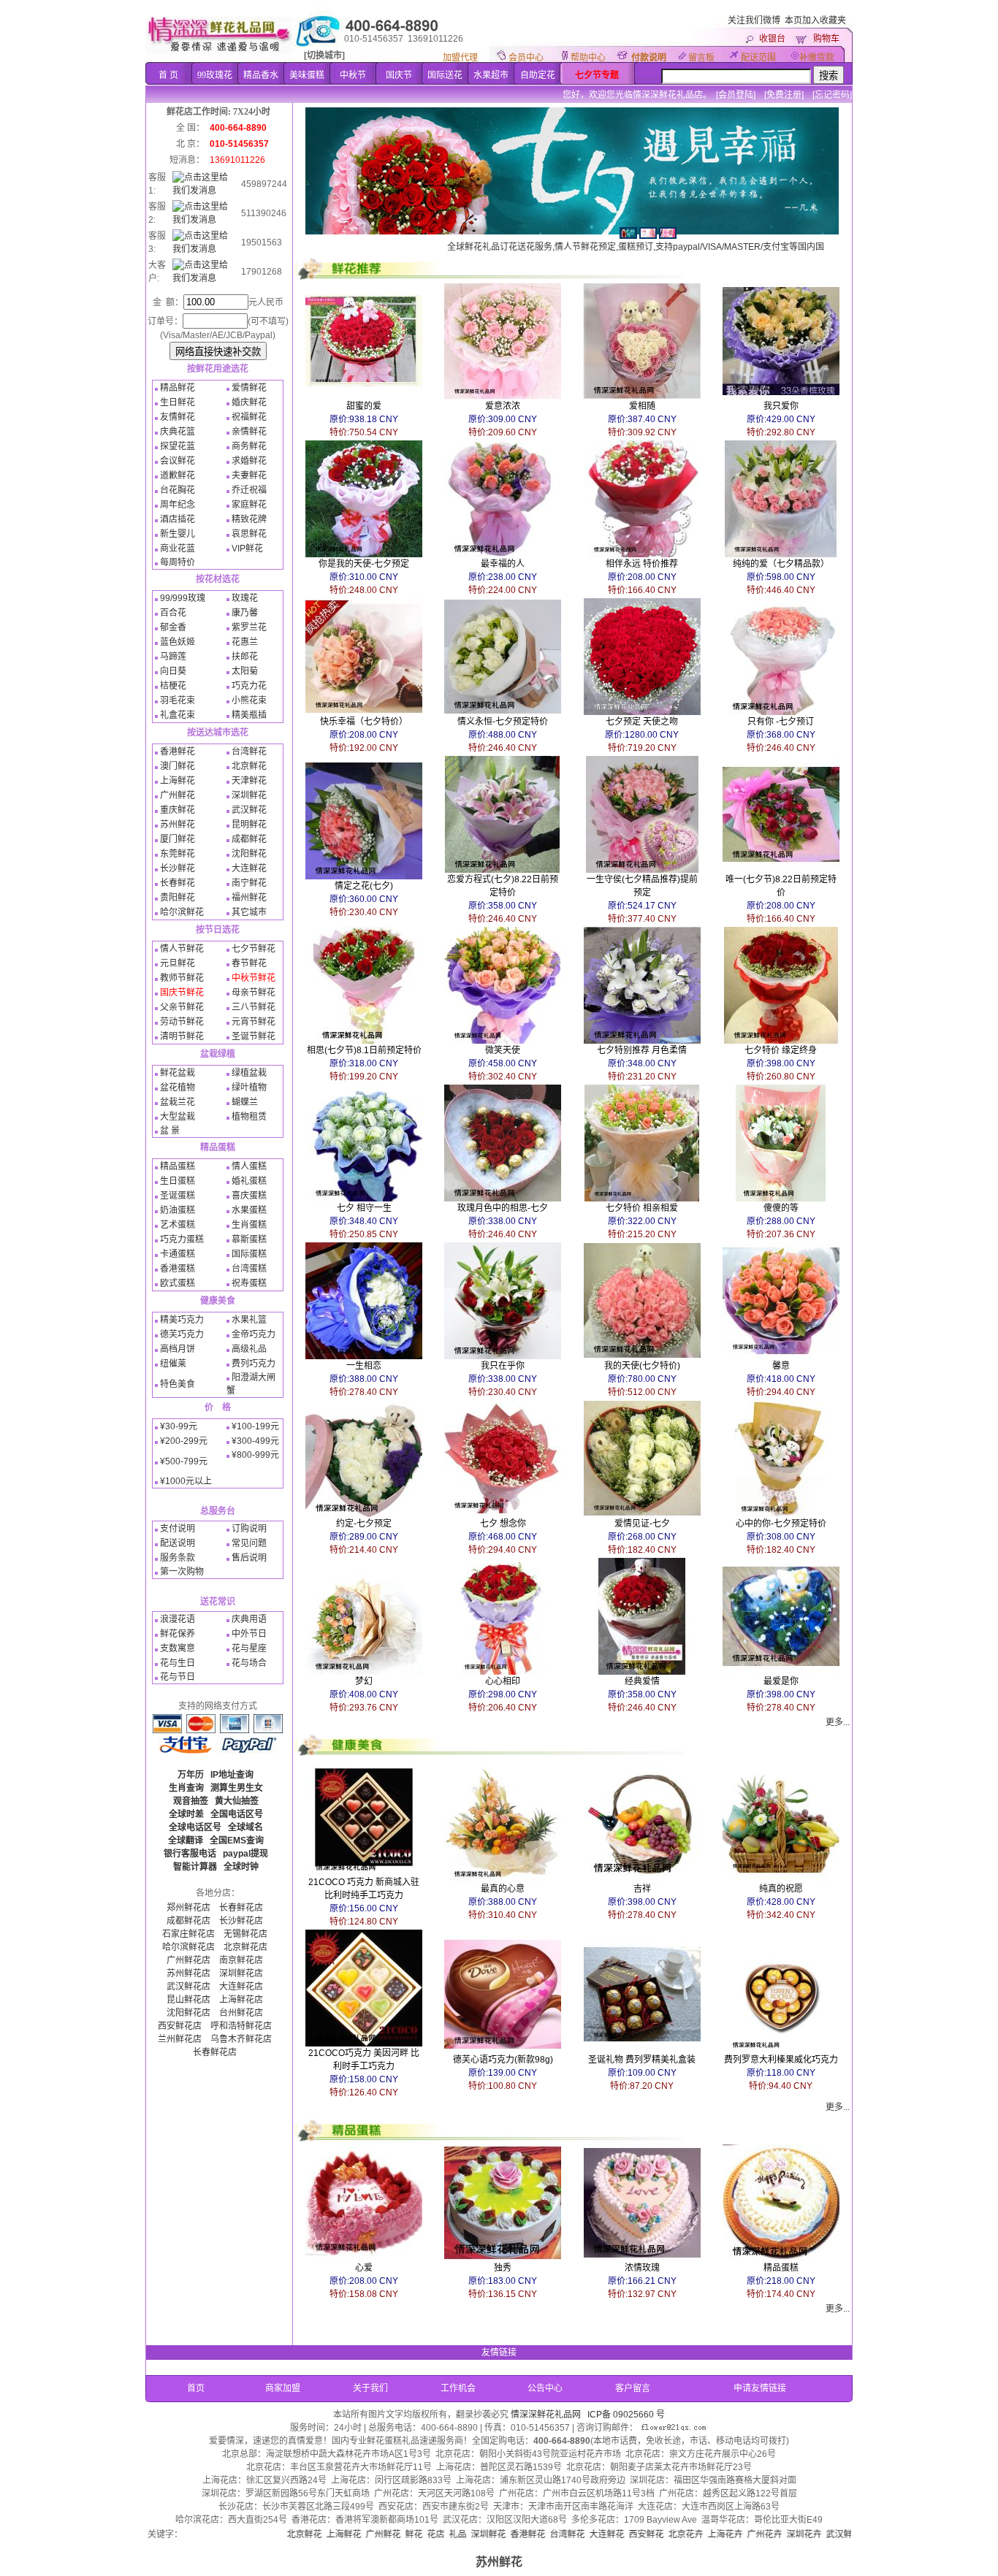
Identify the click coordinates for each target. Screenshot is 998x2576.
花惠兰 (245, 642)
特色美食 (178, 1384)
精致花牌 (249, 519)
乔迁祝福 (249, 490)
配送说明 (178, 1543)
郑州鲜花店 (188, 1908)
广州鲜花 (178, 795)
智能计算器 (195, 1867)
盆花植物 (178, 1088)
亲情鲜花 (249, 432)
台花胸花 (178, 490)
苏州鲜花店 (188, 1973)
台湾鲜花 (249, 752)
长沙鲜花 (178, 868)
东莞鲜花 (178, 854)
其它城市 (249, 912)
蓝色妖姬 (178, 642)
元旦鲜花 (178, 963)
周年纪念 (178, 505)
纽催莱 (173, 1364)
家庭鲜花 (249, 505)
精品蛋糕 (178, 1166)
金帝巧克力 (254, 1334)
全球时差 (186, 1814)
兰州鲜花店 (180, 2039)
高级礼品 (249, 1349)
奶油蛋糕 (178, 1210)
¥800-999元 (255, 1455)
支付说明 (178, 1529)
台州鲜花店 (241, 2013)
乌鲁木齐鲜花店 (241, 2039)
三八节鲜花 (254, 1007)
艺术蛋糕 (178, 1225)
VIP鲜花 (247, 549)
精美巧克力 (182, 1320)
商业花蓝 (178, 549)
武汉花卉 (801, 2534)
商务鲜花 (249, 446)
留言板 (701, 58)
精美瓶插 (249, 715)
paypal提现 (245, 1854)
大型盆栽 (178, 1117)
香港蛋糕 (178, 1269)
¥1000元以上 (186, 1481)
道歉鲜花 (178, 475)
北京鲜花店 (245, 1947)
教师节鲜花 (182, 978)
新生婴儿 (178, 534)
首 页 (168, 75)
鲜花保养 (178, 1634)
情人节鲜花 (182, 949)
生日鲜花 (178, 402)
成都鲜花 (249, 839)
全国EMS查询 (237, 1841)
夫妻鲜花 (249, 475)
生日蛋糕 (178, 1181)
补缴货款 (817, 58)
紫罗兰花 (249, 627)
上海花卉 (644, 2534)
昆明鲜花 (249, 825)
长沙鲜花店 (241, 1921)
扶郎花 (245, 657)
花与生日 (178, 1663)
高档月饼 (178, 1349)
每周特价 (178, 562)
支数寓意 (178, 1648)
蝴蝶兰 (245, 1102)
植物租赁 (249, 1117)
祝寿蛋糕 (249, 1283)
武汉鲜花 (249, 810)
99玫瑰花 (215, 75)
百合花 (173, 613)
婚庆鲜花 (249, 402)
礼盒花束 (178, 715)
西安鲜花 (565, 2534)
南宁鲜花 (249, 883)
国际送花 (445, 75)
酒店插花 (178, 519)
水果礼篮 (249, 1320)
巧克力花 (249, 686)
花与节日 (178, 1677)
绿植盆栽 (249, 1073)
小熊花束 (249, 700)
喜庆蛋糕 (249, 1196)
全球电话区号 (195, 1827)
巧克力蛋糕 (182, 1239)
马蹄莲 (173, 657)
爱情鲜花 (249, 388)
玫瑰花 (245, 598)
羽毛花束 (178, 700)
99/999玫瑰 (183, 598)
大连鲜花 (249, 868)
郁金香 (173, 627)
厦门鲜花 (178, 839)
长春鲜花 (178, 883)
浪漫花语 (178, 1619)
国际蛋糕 (249, 1254)
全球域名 (245, 1827)
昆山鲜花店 (188, 2000)
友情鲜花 (178, 417)
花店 (354, 2534)
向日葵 (173, 671)
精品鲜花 (178, 388)
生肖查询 (186, 1788)
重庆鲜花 (178, 810)
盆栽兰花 (178, 1102)
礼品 (376, 2534)
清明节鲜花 (182, 1036)
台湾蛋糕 (249, 1269)
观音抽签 (191, 1801)
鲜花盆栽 (178, 1073)
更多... (838, 1722)
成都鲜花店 (188, 1921)
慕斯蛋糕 (249, 1239)
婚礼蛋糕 (249, 1181)
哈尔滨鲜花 (182, 912)
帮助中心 (588, 58)
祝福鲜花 (249, 417)
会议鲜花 (178, 461)
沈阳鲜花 (249, 854)
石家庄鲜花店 (188, 1934)
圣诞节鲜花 (254, 1036)
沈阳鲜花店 (188, 2013)
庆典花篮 (178, 432)
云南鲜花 (841, 2534)
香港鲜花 (178, 752)
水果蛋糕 (249, 1210)
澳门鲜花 (178, 766)
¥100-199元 (255, 1426)
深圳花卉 (723, 2534)
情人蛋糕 (249, 1166)
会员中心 (526, 58)
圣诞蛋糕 (178, 1196)
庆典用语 (249, 1619)
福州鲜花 (249, 898)
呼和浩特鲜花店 (241, 2026)
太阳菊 (245, 671)
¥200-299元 (184, 1441)
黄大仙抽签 (237, 1801)
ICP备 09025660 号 (626, 2415)
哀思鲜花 (249, 534)
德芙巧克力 (182, 1334)
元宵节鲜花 (254, 1022)
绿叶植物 (249, 1088)
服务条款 (178, 1558)
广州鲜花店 (188, 1960)
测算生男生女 (237, 1788)
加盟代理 (460, 58)
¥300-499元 (255, 1441)
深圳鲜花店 (241, 1973)
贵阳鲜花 (178, 898)
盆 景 (170, 1131)
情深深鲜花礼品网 (546, 2415)
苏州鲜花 (178, 825)
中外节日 (249, 1634)
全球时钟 (241, 1867)
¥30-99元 (179, 1426)
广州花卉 (683, 2534)
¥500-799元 (184, 1461)
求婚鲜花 (249, 461)
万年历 (191, 1775)
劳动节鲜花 (182, 1022)
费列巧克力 (254, 1364)
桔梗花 (173, 686)
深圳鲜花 (249, 795)
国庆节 (399, 75)
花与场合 (249, 1663)
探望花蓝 (178, 446)
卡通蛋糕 (178, 1254)
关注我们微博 (754, 20)
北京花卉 (604, 2534)
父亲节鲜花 (182, 1007)
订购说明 (249, 1529)
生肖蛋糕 (249, 1225)
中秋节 (353, 75)
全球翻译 (186, 1841)
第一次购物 (182, 1572)
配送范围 (758, 58)
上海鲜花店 (241, 2000)
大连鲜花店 (241, 1987)
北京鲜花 (249, 766)
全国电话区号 (237, 1814)
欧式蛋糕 (178, 1283)
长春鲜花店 (241, 1908)
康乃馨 (245, 613)
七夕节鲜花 (254, 949)
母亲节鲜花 (254, 993)
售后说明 (249, 1558)
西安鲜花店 (180, 2026)
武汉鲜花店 (188, 1987)
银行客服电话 (190, 1854)
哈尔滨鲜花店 (188, 1947)
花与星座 (249, 1648)
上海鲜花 (178, 781)
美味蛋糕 (307, 75)
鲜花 (332, 2534)
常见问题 (249, 1543)
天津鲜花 (249, 781)
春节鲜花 (249, 963)
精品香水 (261, 75)
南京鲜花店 (241, 1960)
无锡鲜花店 (245, 1934)
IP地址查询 (232, 1775)
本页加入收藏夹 (815, 20)
